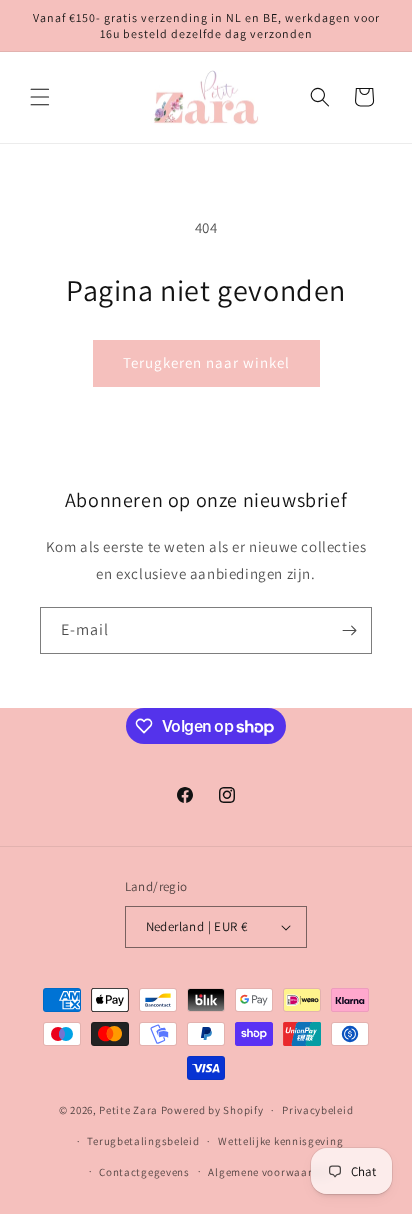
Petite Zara (128, 1110)
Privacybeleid (317, 1110)
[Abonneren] (349, 630)
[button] (40, 97)
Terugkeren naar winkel (206, 362)
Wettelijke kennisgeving (280, 1141)
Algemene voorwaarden (269, 1172)
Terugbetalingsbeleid (143, 1141)
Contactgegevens (144, 1172)
